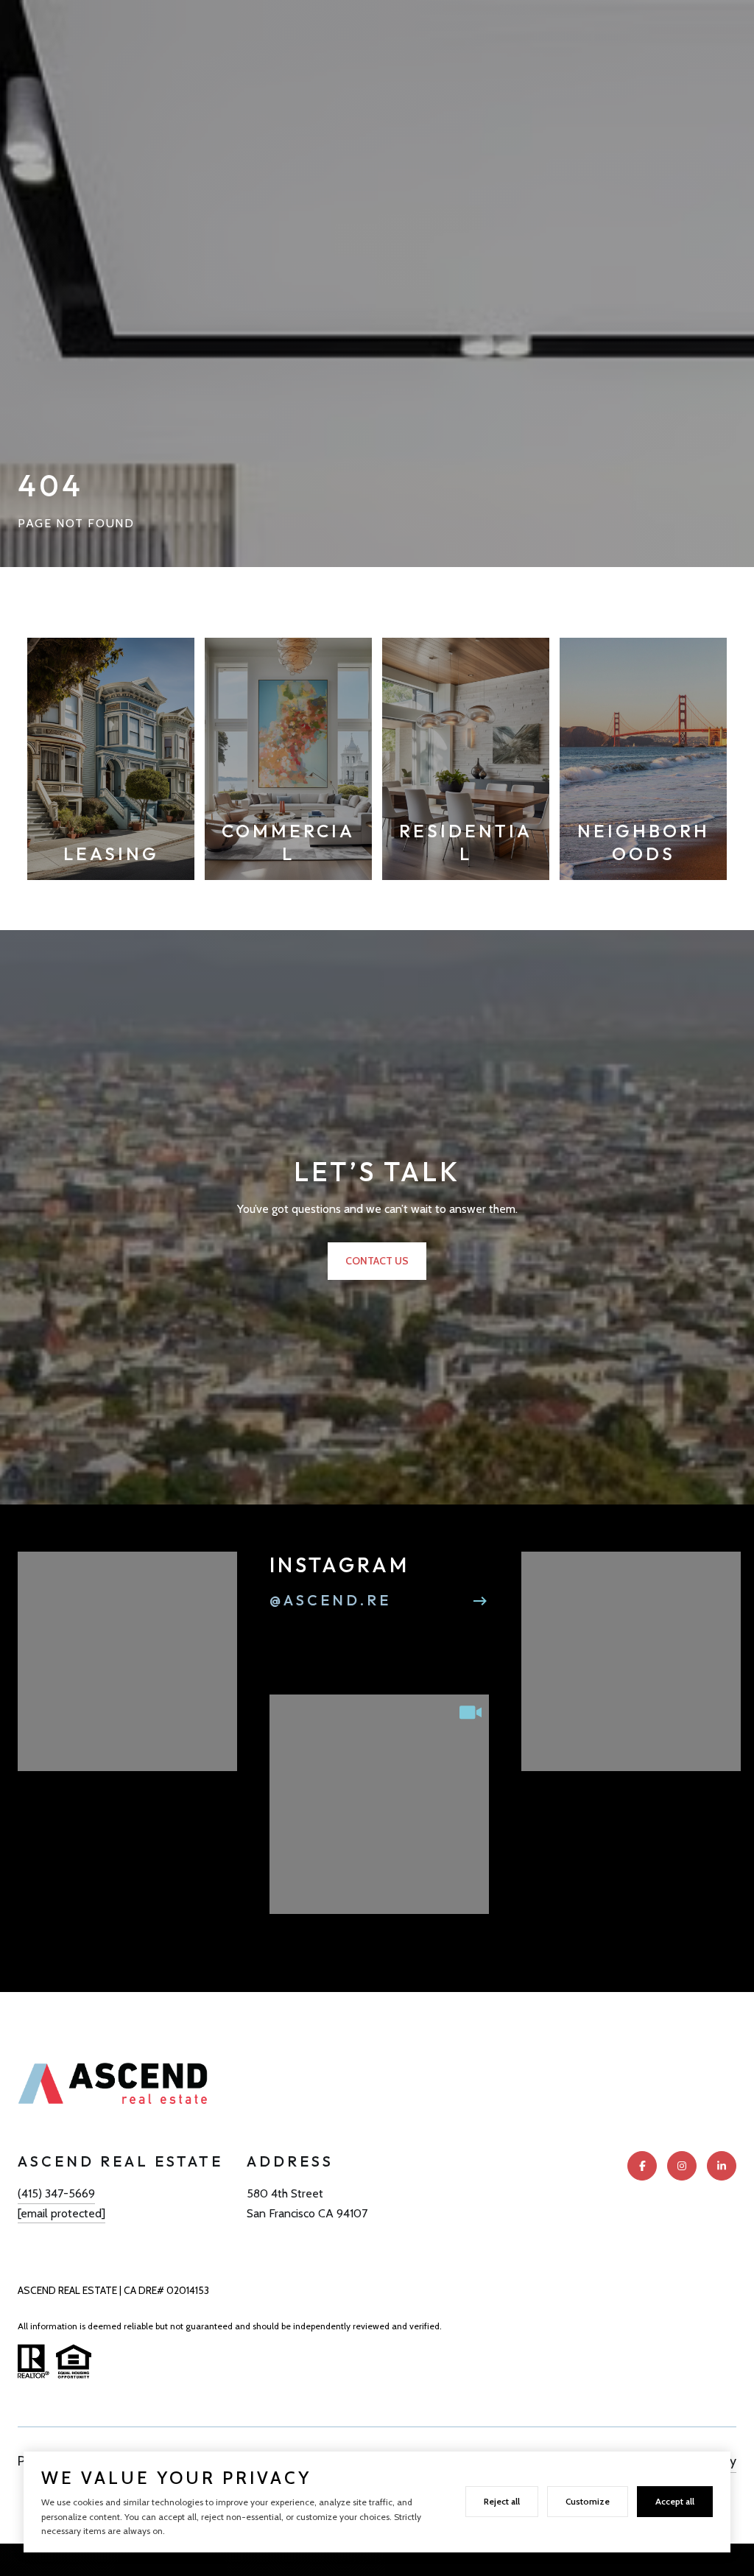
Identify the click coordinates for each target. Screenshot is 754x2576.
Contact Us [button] (377, 1261)
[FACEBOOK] (642, 2166)
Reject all (502, 2501)
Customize (588, 2501)
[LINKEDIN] (722, 2166)
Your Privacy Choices (377, 2559)
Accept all (675, 2501)
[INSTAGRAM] (682, 2166)
